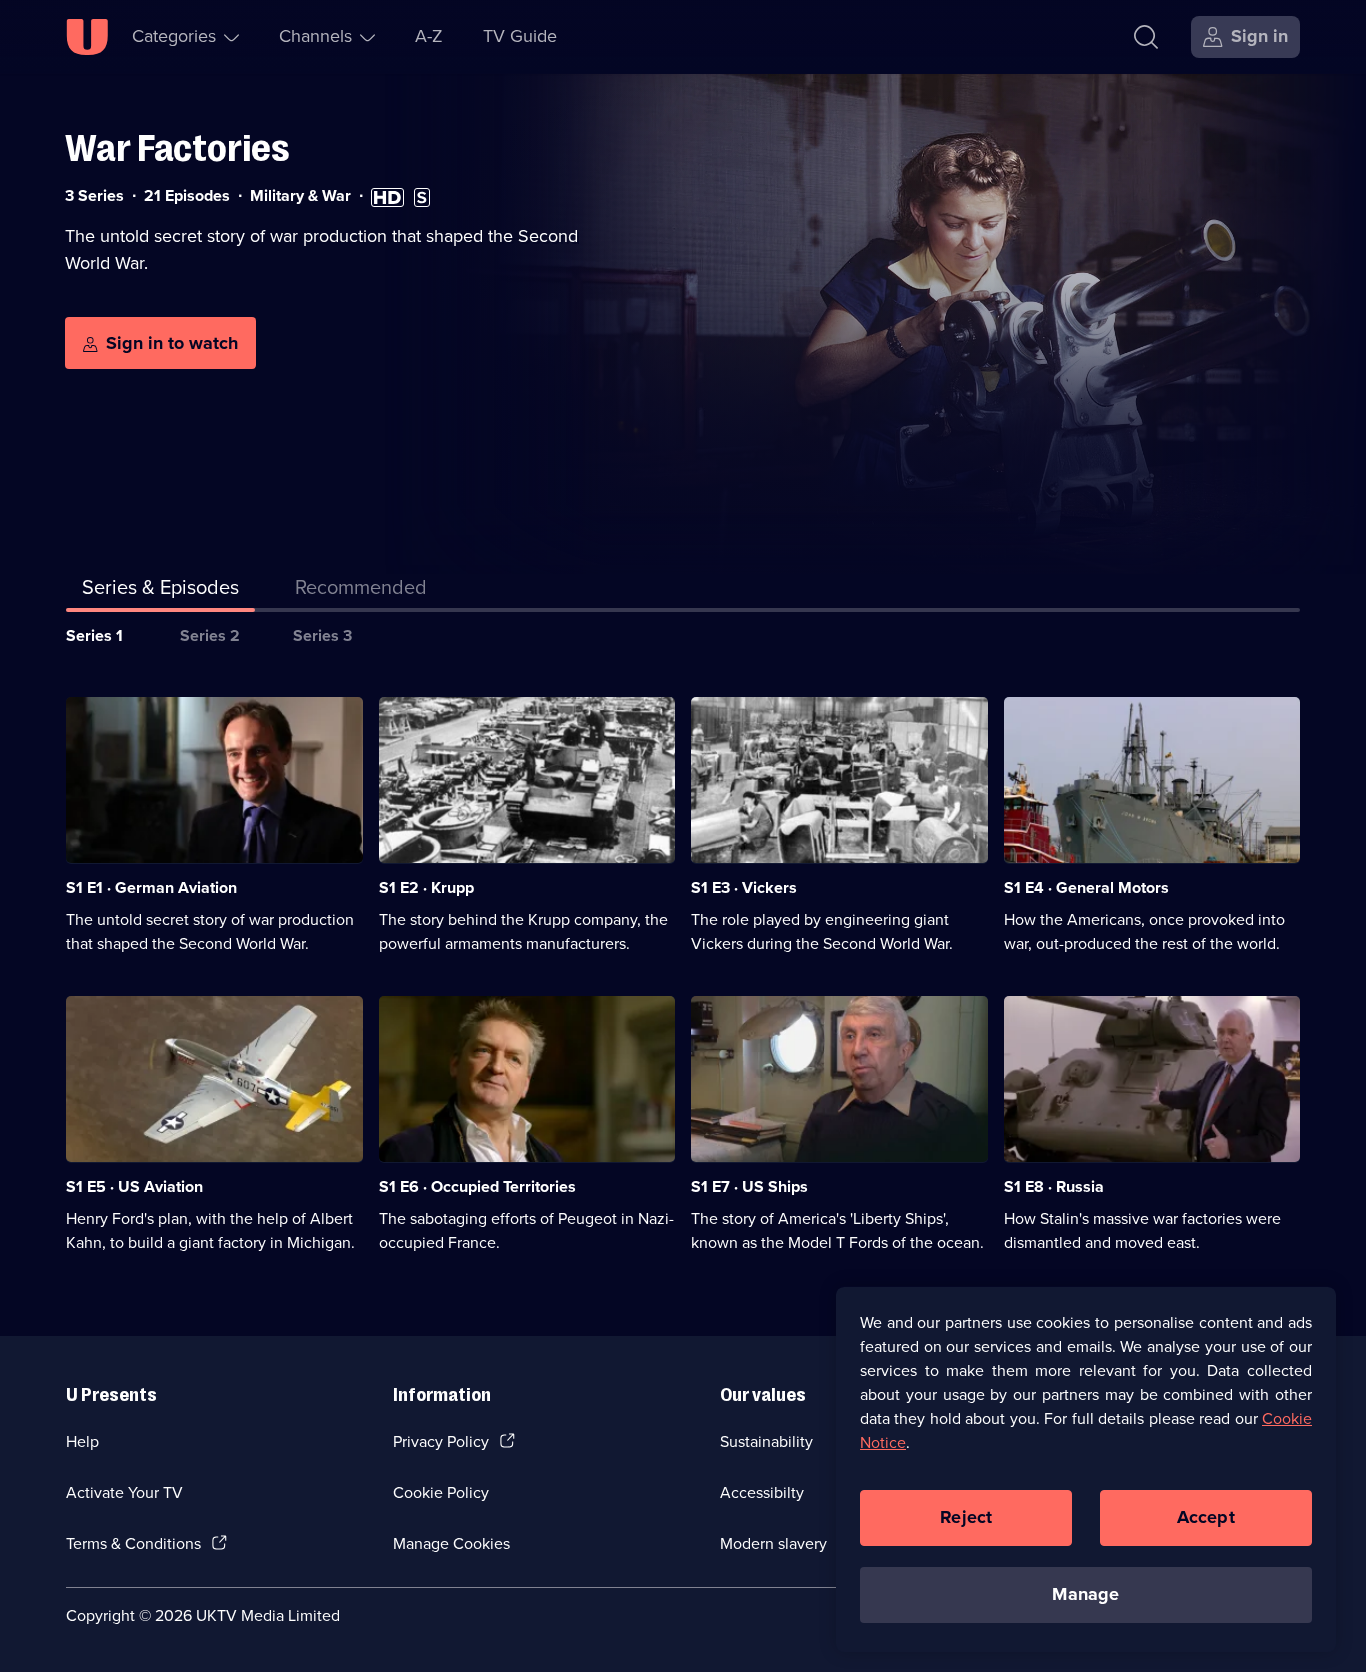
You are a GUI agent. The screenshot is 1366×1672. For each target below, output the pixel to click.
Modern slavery (773, 1543)
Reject (966, 1517)
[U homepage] (87, 37)
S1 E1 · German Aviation (151, 887)
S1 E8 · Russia (1054, 1186)
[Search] (1146, 37)
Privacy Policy (441, 1441)
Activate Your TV (124, 1492)
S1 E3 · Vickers (744, 887)
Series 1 (94, 635)
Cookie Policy (441, 1492)
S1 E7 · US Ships (749, 1186)
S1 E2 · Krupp (426, 887)
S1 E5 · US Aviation (134, 1186)
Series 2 (210, 635)
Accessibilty (762, 1492)
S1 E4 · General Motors (1086, 887)
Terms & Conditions (133, 1543)
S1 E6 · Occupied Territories (477, 1186)
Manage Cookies (451, 1543)
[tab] (361, 591)
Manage (1085, 1594)
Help (82, 1441)
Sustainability (766, 1441)
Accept (1206, 1517)
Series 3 (322, 635)
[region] (1086, 1469)
